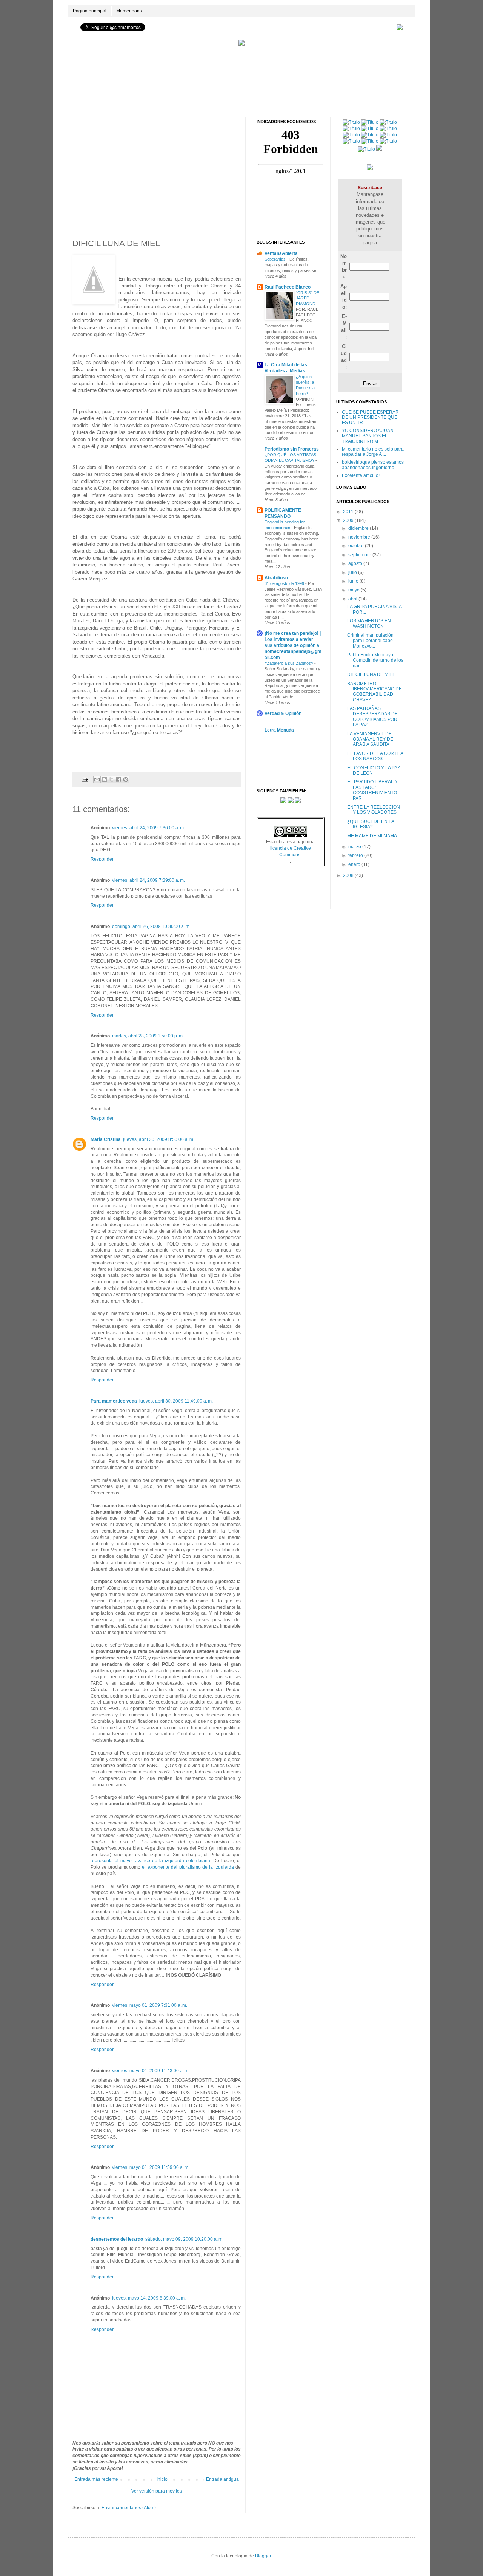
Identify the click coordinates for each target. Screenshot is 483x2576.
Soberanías (276, 259)
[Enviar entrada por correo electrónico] (85, 779)
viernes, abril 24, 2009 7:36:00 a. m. (148, 828)
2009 (349, 520)
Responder (102, 859)
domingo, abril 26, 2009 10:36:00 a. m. (151, 926)
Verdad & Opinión (283, 713)
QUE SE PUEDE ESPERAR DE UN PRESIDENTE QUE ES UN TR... (370, 418)
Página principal (90, 11)
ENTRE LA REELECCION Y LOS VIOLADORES (374, 810)
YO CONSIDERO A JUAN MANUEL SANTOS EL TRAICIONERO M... (368, 436)
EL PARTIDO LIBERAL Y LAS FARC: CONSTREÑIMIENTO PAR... (372, 790)
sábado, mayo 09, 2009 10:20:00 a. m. (184, 2239)
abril (353, 599)
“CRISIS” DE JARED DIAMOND (308, 298)
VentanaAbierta (281, 253)
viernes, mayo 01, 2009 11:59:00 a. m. (151, 2167)
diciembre (359, 528)
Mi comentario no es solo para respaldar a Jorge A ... (373, 452)
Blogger (263, 2556)
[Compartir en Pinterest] (126, 779)
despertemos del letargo (117, 2239)
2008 (349, 875)
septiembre (360, 555)
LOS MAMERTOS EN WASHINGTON (369, 624)
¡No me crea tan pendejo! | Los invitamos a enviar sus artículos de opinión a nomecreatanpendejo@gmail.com (293, 645)
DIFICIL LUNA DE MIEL (371, 674)
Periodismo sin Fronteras (292, 449)
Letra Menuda (279, 730)
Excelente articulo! (361, 475)
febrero (356, 855)
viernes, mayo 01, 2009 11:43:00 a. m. (151, 2071)
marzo (355, 847)
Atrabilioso (276, 578)
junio (354, 581)
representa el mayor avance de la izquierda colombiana (150, 1861)
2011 (349, 512)
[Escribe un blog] (104, 779)
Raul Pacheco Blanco (288, 287)
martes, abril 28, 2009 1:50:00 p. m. (148, 1036)
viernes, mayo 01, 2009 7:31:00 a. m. (150, 2005)
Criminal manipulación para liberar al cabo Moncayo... (370, 641)
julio (353, 573)
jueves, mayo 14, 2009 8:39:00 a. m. (149, 2298)
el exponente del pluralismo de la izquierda (188, 1867)
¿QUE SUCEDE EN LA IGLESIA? (371, 824)
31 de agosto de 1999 (285, 583)
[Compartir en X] (111, 779)
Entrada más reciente (96, 2479)
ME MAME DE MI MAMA (372, 836)
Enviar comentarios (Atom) (129, 2508)
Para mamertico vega (114, 1401)
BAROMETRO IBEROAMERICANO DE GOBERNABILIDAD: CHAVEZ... (375, 692)
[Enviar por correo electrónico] (97, 779)
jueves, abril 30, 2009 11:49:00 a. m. (176, 1401)
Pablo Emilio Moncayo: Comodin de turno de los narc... (375, 660)
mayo (355, 590)
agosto (356, 563)
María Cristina (106, 1139)
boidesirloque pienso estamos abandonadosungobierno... (373, 465)
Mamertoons (129, 11)
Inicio (162, 2479)
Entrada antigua (222, 2479)
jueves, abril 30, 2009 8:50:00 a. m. (159, 1139)
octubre (357, 546)
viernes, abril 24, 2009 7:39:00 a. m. (148, 880)
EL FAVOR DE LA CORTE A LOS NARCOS (375, 756)
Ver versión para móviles (157, 2491)
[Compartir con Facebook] (118, 779)
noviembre (360, 537)
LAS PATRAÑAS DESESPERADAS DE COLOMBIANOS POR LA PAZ (372, 717)
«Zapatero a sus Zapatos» (289, 663)
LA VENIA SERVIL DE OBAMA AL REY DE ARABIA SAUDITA (370, 739)
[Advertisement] (241, 56)
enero (355, 864)
